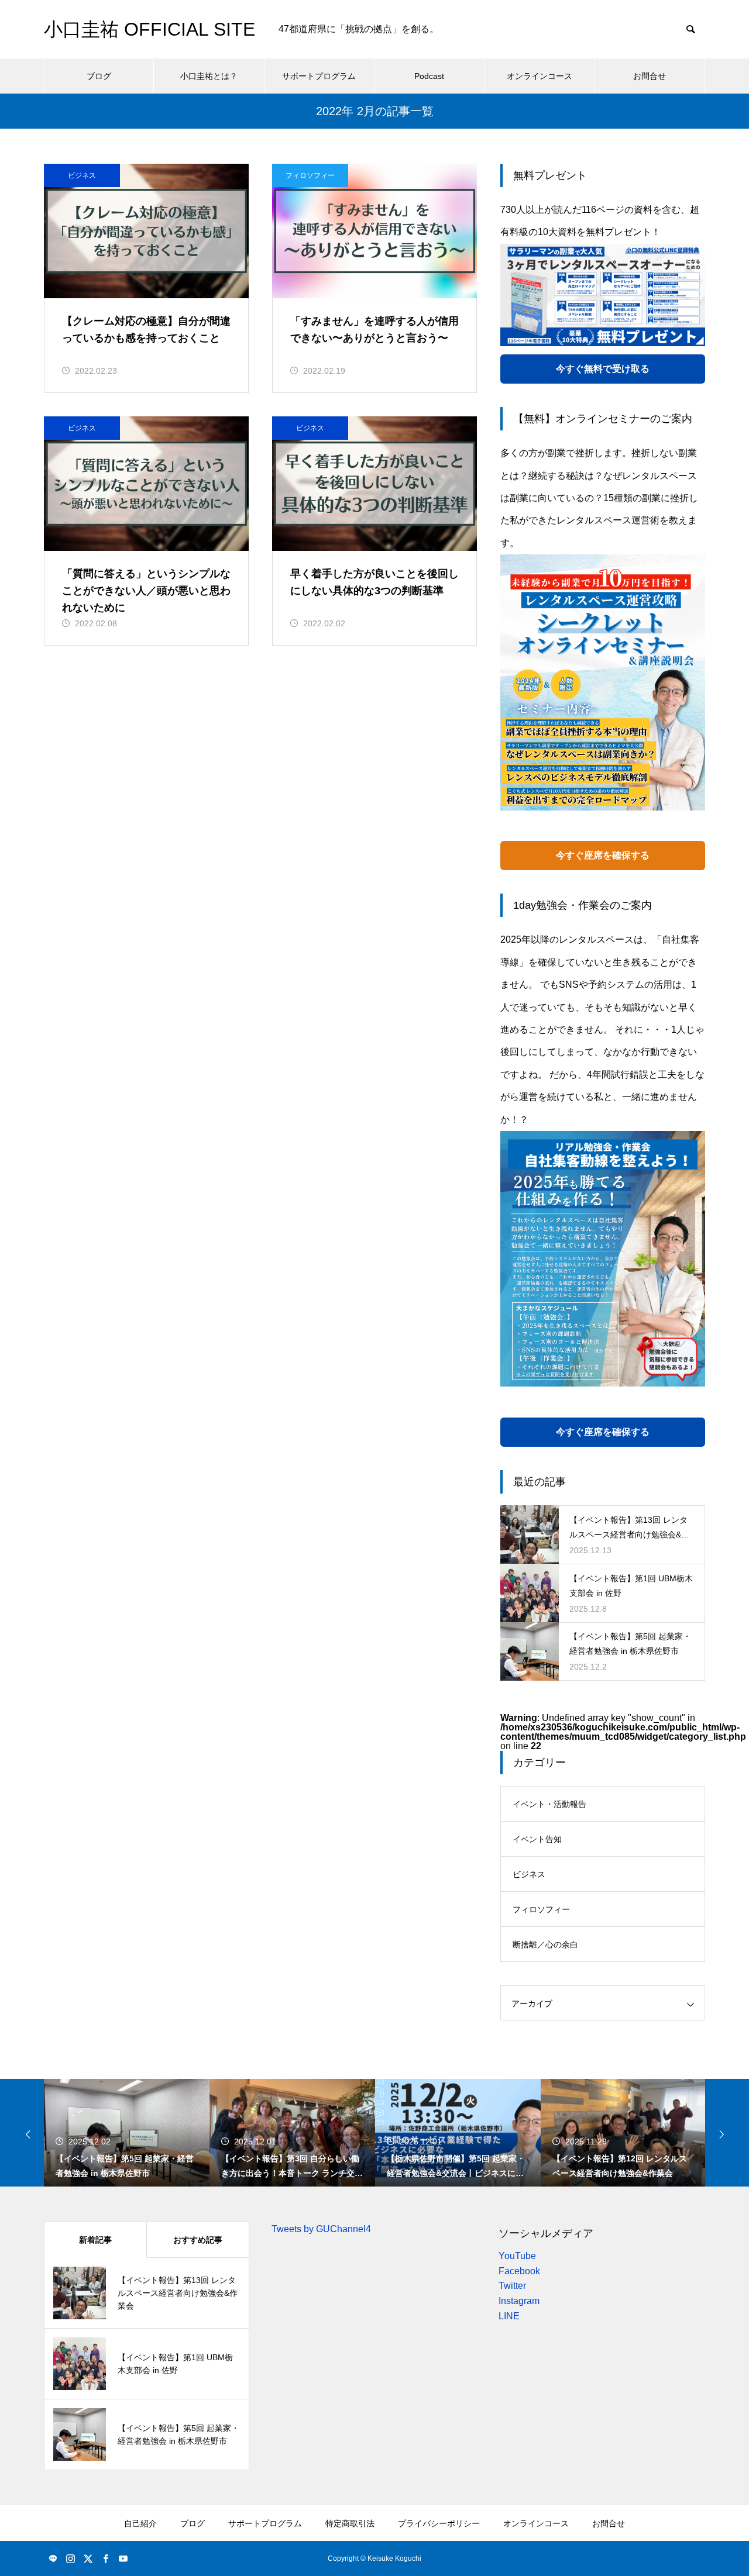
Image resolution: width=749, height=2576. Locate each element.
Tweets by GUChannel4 (321, 2229)
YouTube (517, 2256)
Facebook (519, 2271)
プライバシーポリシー (439, 2523)
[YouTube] (123, 2558)
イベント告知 (537, 1839)
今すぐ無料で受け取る (603, 369)
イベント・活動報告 (549, 1804)
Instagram (519, 2301)
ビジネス (82, 175)
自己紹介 (140, 2523)
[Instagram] (70, 2558)
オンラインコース (540, 76)
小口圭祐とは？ (209, 76)
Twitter (512, 2286)
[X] (88, 2558)
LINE (509, 2316)
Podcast (429, 76)
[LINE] (53, 2558)
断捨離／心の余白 (545, 1944)
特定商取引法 (350, 2523)
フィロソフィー (310, 175)
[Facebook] (105, 2558)
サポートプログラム (319, 76)
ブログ (99, 76)
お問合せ (650, 76)
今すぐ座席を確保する (603, 855)
